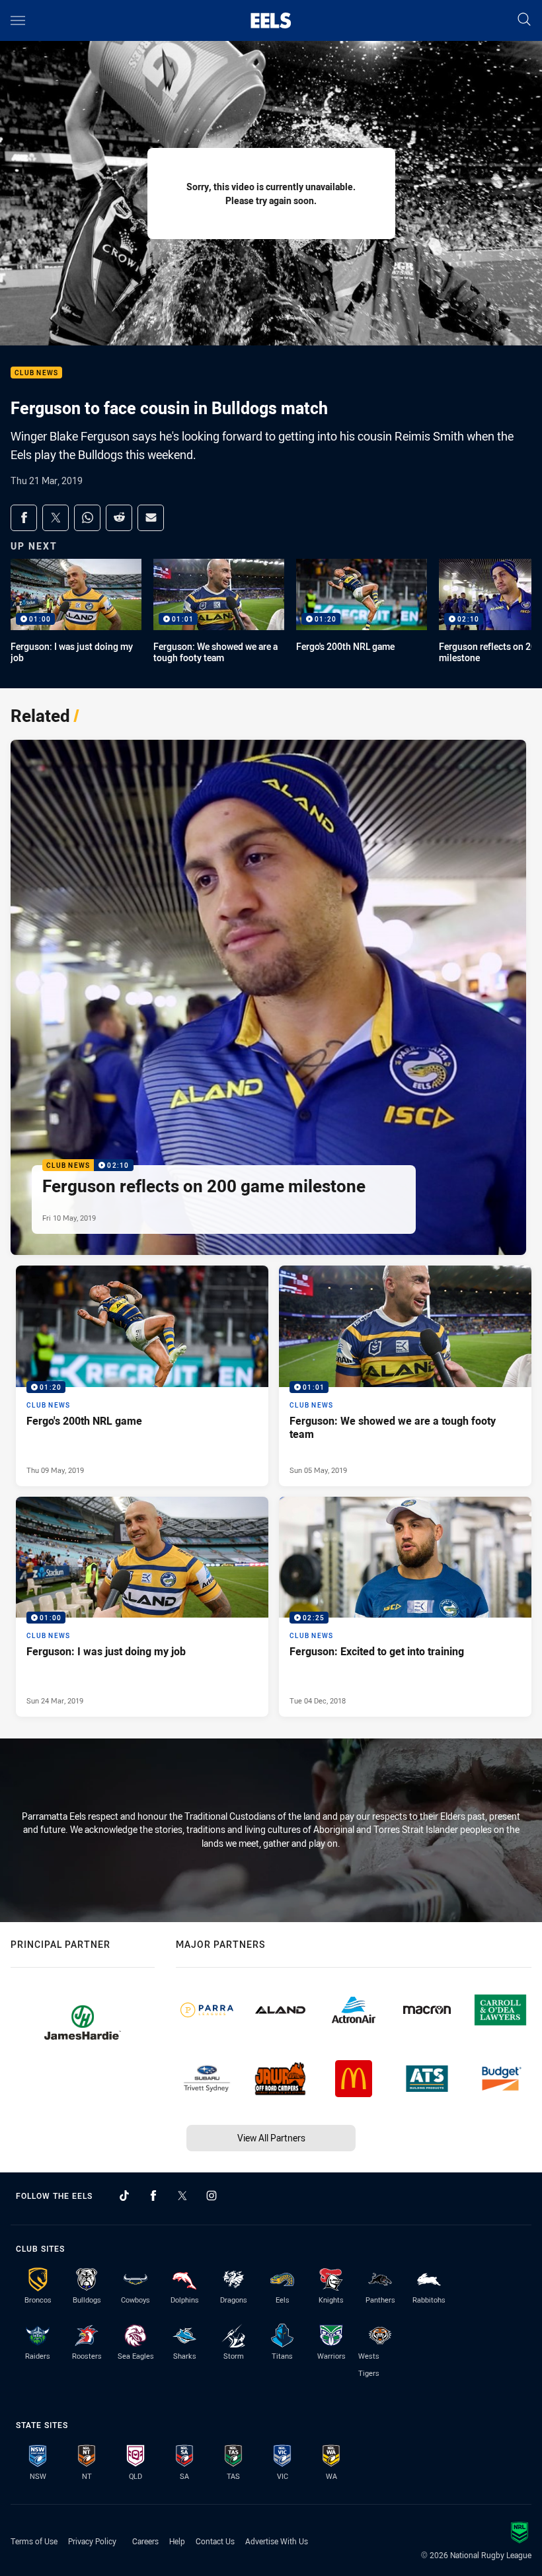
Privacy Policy (92, 2541)
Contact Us (215, 2541)
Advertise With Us (277, 2541)
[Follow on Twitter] (182, 2196)
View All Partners (271, 2138)
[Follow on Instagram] (212, 2196)
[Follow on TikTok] (124, 2196)
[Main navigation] (18, 20)
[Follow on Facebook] (153, 2196)
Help (177, 2541)
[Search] (524, 20)
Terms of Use (34, 2541)
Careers (145, 2541)
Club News (36, 373)
